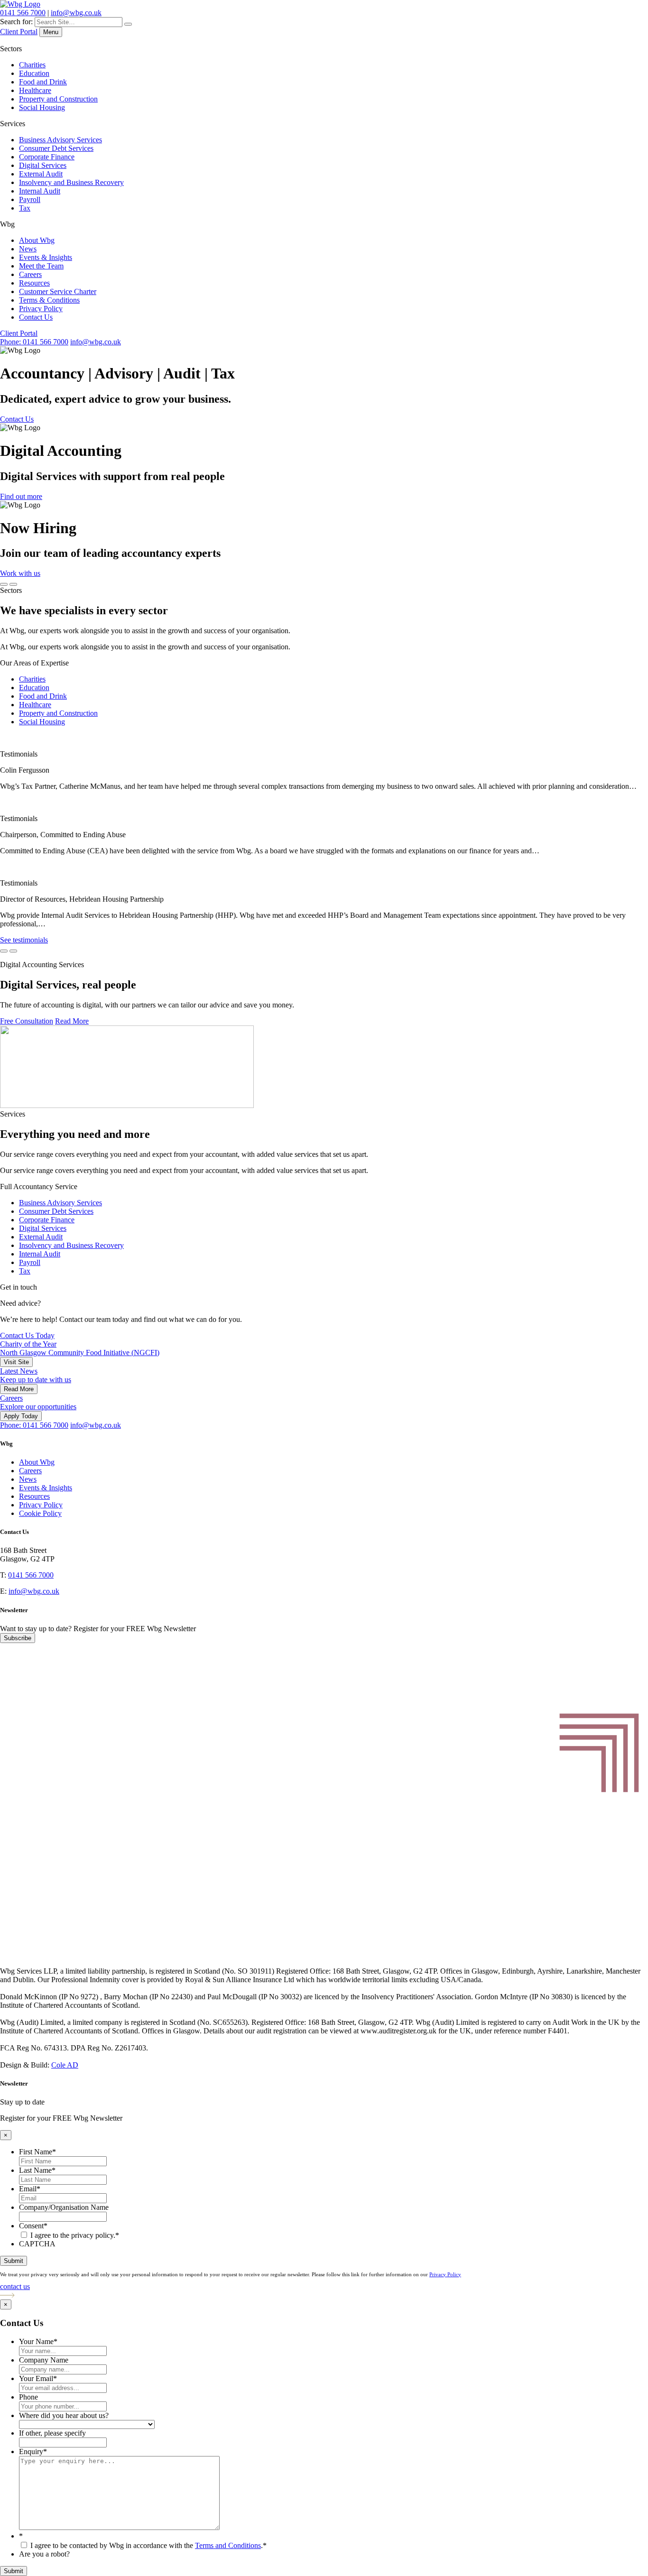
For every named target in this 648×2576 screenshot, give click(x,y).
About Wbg (37, 240)
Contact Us (36, 317)
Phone (28, 2397)
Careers (30, 274)
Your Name (38, 2341)
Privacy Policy (41, 309)
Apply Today (21, 1416)
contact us (15, 2286)
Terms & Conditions (49, 300)
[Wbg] (324, 1955)
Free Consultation (27, 1021)
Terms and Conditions (228, 2545)
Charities (32, 65)
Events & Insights (46, 257)
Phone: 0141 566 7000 (34, 342)
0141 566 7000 (23, 13)
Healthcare (35, 90)
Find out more (21, 496)
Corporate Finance (47, 157)
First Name (37, 2152)
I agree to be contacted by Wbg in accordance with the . (148, 2545)
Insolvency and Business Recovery (71, 182)
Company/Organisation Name (64, 2207)
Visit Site (16, 1362)
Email (30, 2189)
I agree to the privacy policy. (75, 2235)
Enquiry (33, 2451)
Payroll (30, 199)
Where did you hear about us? (64, 2415)
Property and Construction (58, 99)
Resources (34, 283)
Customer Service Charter (58, 291)
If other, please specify (52, 2433)
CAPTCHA (37, 2244)
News (28, 249)
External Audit (41, 174)
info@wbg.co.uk (76, 13)
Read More (72, 1021)
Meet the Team (41, 266)
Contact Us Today (27, 1335)
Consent (33, 2226)
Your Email (38, 2378)
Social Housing (42, 107)
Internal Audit (40, 191)
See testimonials (24, 940)
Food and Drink (43, 82)
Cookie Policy (40, 1513)
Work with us (20, 573)
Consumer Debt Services (56, 148)
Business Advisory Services (60, 140)
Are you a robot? (44, 2554)
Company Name (44, 2360)
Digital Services (43, 165)
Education (34, 73)
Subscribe (18, 1638)
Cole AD (65, 2065)
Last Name (37, 2170)
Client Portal (19, 32)
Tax (25, 208)
